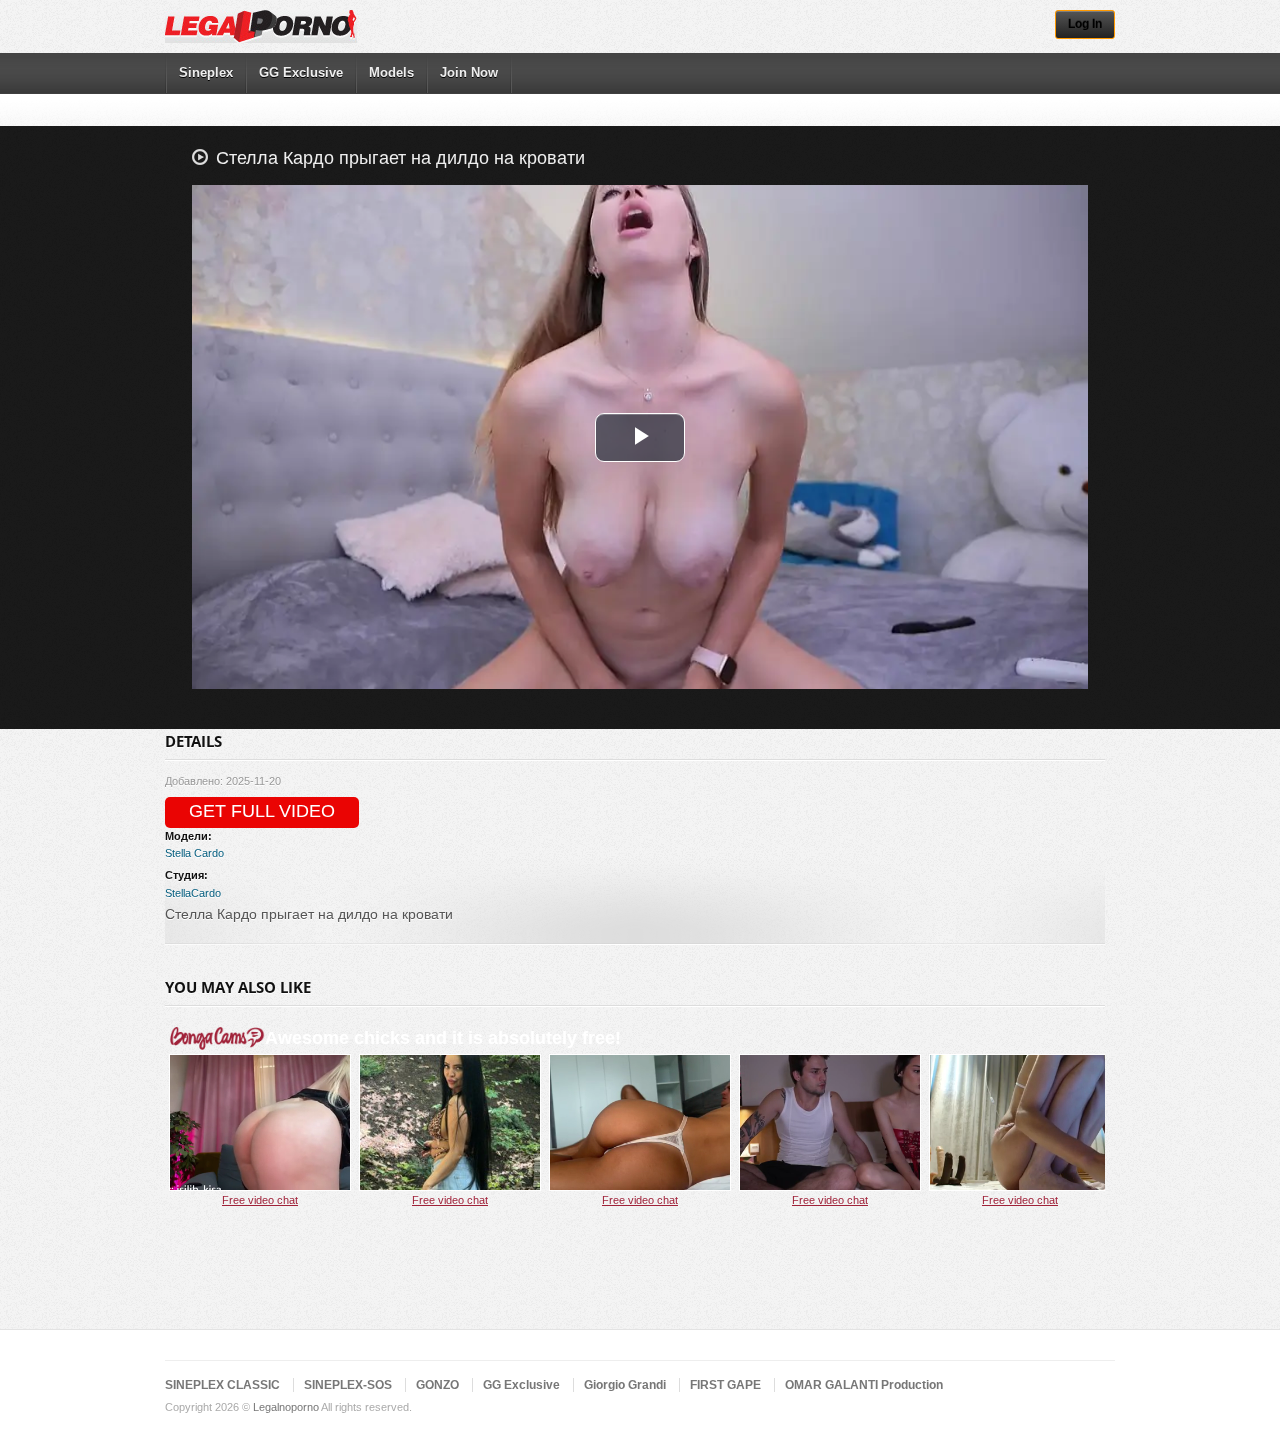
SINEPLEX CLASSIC (222, 1385)
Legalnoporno (286, 1407)
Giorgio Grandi (625, 1385)
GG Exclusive (301, 72)
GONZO (437, 1385)
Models (391, 72)
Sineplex (206, 72)
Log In (1085, 24)
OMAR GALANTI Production (864, 1385)
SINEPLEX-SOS (348, 1385)
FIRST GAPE (725, 1385)
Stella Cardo (194, 853)
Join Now (469, 72)
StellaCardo (193, 893)
